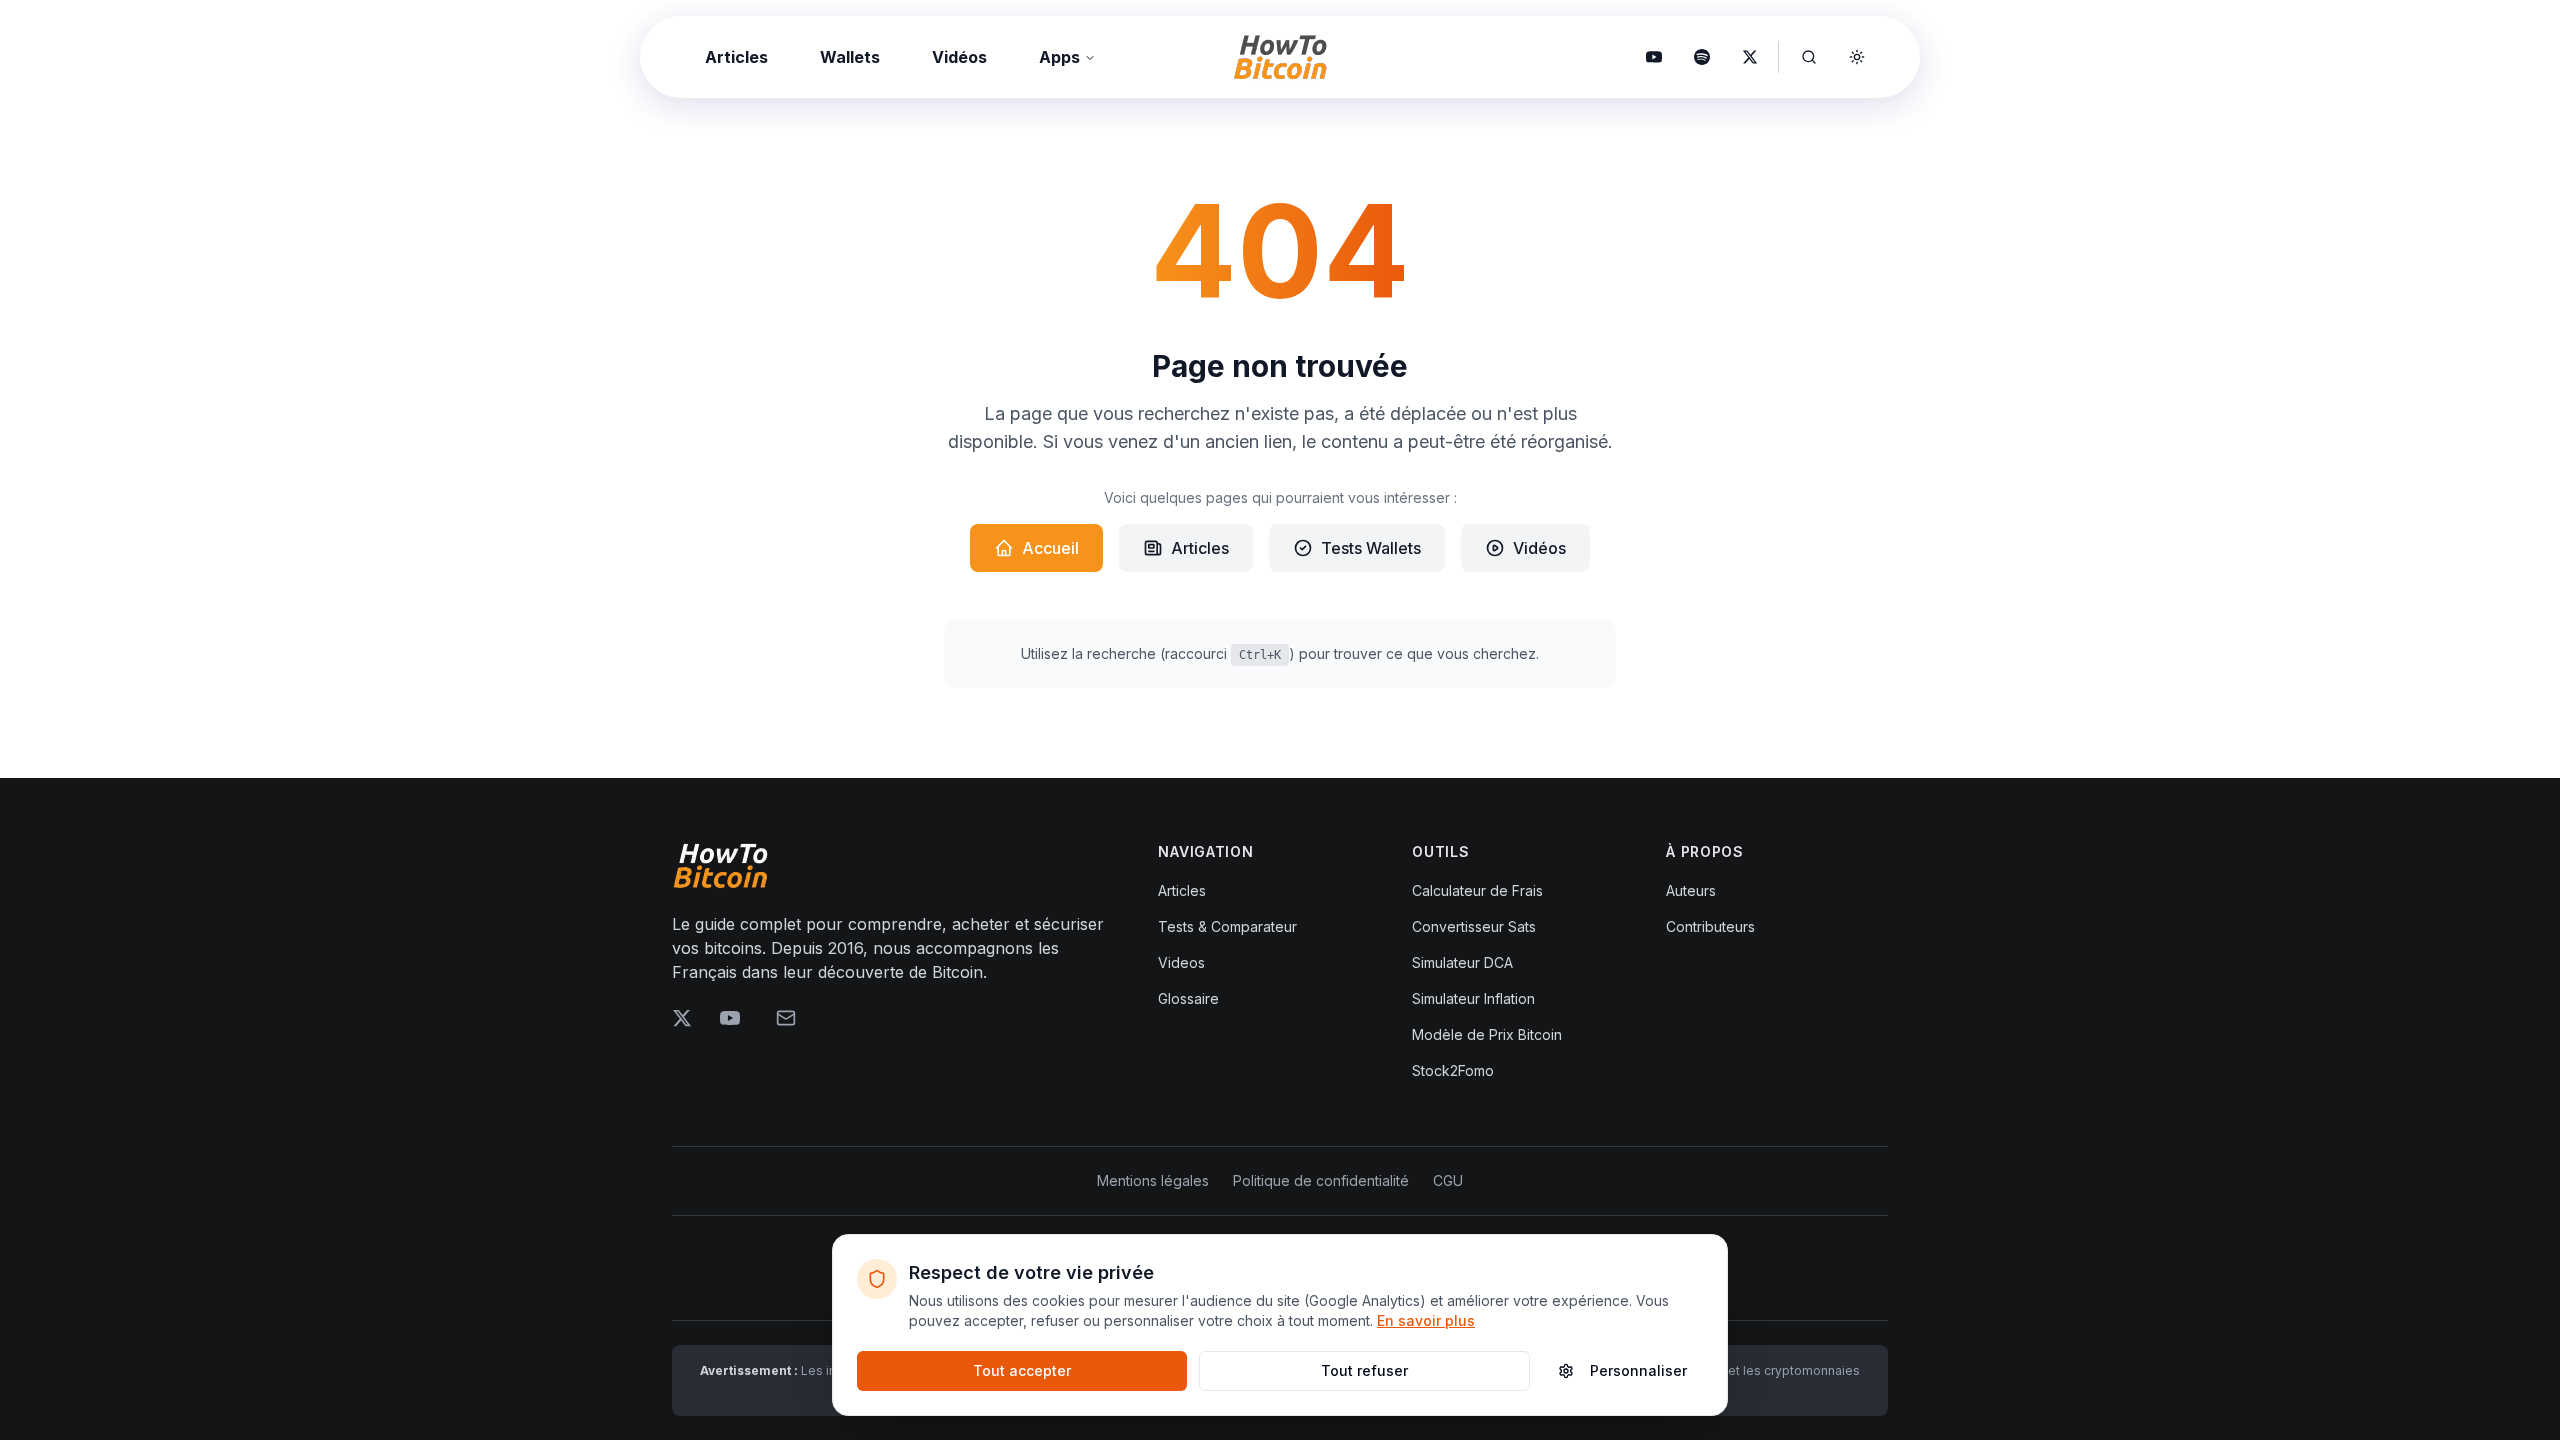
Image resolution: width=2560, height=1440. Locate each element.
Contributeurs (1710, 926)
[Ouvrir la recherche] (1809, 57)
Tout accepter (1022, 1370)
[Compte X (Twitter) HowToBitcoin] (1750, 57)
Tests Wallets (1371, 548)
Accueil (1050, 548)
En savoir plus (1426, 1320)
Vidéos (959, 57)
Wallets (850, 57)
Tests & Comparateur (1227, 926)
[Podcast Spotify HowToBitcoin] (1702, 57)
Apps (1059, 57)
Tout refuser (1364, 1370)
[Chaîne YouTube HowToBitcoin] (1654, 57)
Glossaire (1188, 998)
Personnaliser (1638, 1370)
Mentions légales (1153, 1180)
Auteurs (1691, 890)
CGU (1448, 1180)
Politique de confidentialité (1321, 1180)
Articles (736, 57)
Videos (1181, 962)
